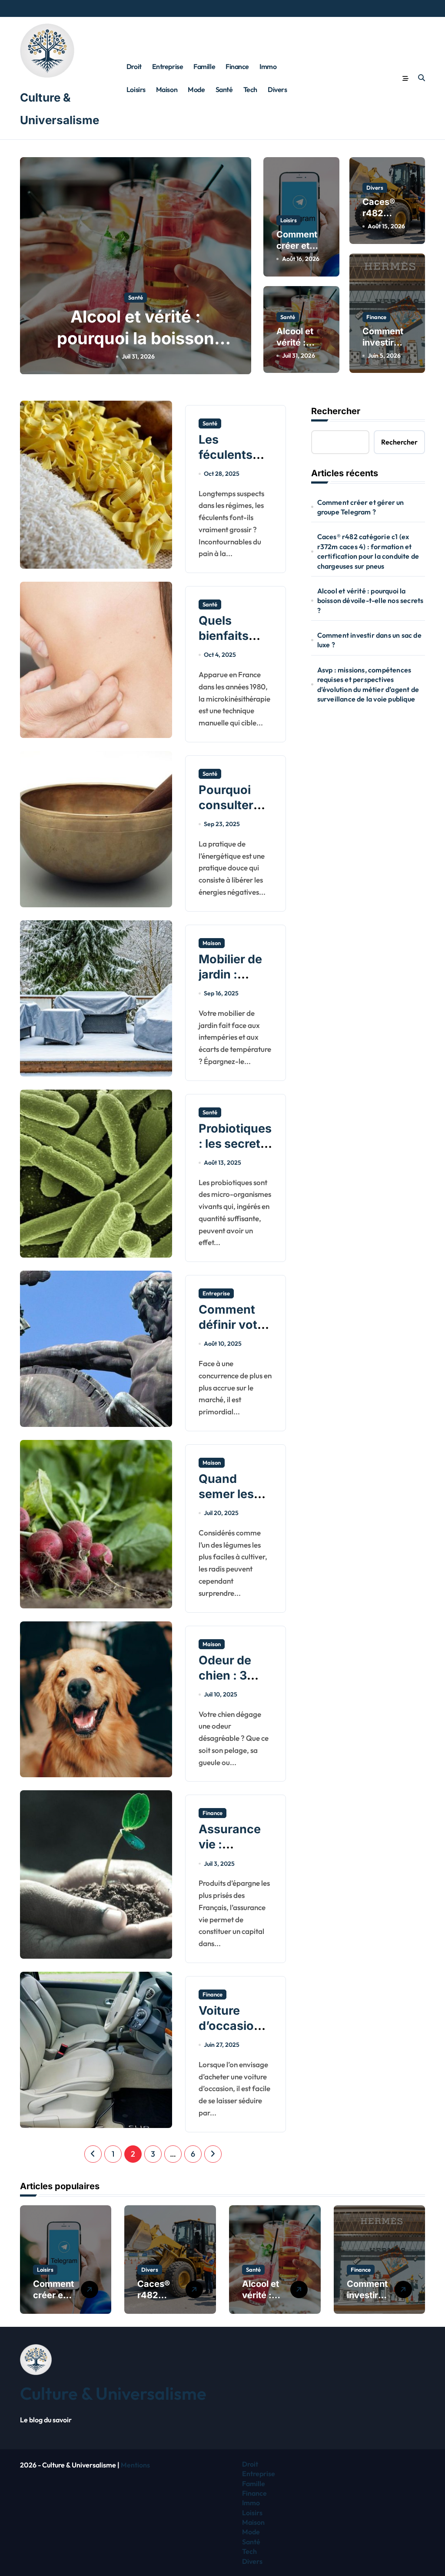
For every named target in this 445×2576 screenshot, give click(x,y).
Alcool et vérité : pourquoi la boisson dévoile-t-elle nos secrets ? (370, 601)
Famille (204, 66)
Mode (196, 89)
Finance (237, 66)
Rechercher (336, 411)
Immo (268, 66)
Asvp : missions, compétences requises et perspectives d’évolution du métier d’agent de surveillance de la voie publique (368, 684)
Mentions (135, 2465)
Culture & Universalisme (113, 2393)
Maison (167, 89)
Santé (224, 89)
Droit (134, 66)
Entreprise (168, 66)
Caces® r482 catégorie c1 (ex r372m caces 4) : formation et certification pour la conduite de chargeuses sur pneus (368, 551)
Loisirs (136, 89)
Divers (277, 89)
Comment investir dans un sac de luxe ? (369, 640)
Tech (250, 89)
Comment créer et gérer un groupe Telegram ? (361, 507)
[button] (242, 265)
